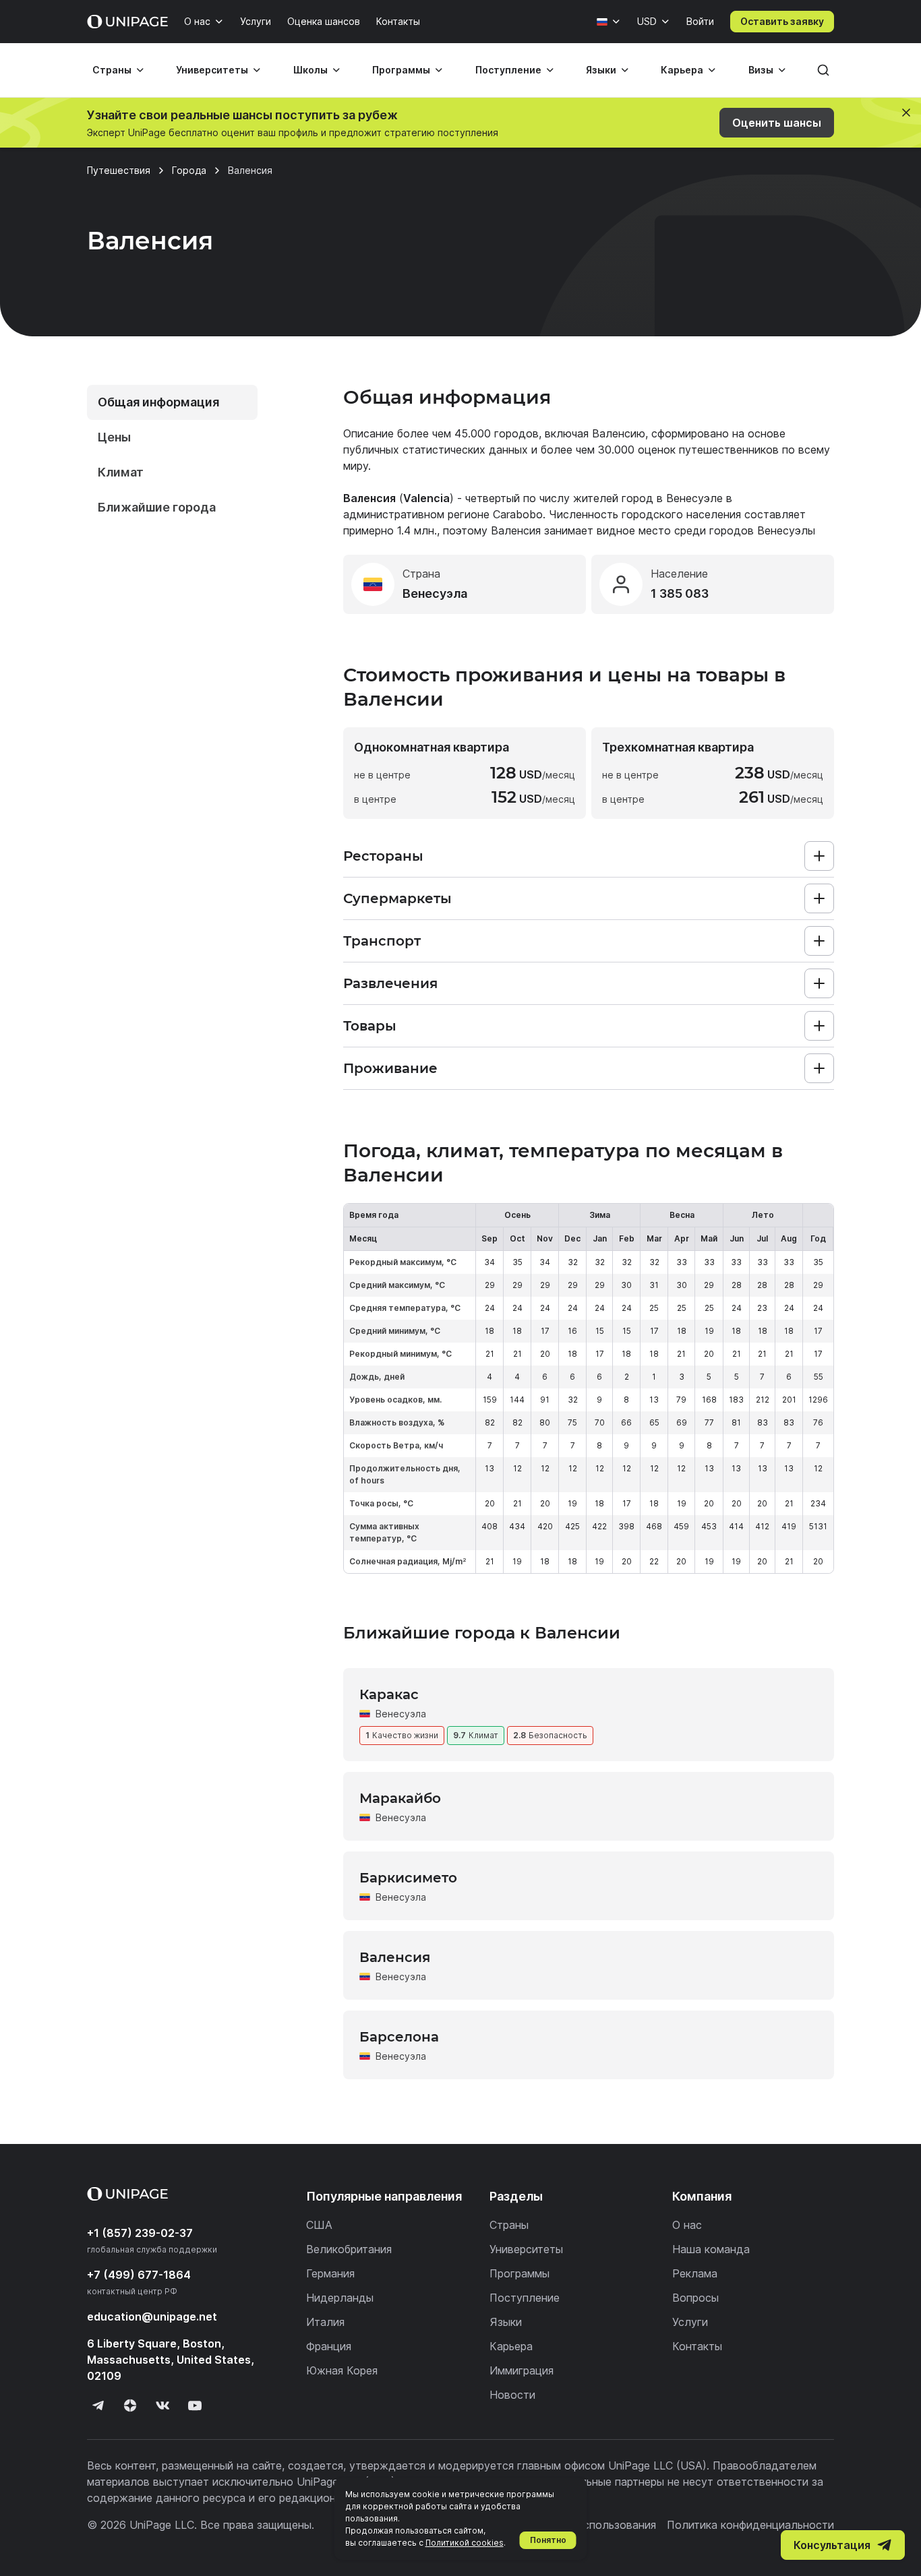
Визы (761, 70)
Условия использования (593, 2525)
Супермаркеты (397, 898)
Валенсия (395, 1957)
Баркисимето (408, 1878)
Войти (700, 21)
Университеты (212, 70)
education (152, 2317)
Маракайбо (400, 1798)
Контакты (398, 21)
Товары (370, 1026)
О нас (197, 21)
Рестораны (383, 856)
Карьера (682, 70)
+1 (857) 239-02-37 (140, 2233)
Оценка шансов (324, 21)
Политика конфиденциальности (750, 2525)
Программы (401, 70)
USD (647, 21)
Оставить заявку (782, 21)
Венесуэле (694, 498)
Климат (121, 472)
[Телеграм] (98, 2405)
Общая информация (158, 402)
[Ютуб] (195, 2405)
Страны (112, 70)
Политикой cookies (465, 2543)
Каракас (389, 1694)
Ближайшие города (157, 507)
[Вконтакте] (162, 2405)
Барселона (399, 2037)
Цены (114, 437)
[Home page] (127, 22)
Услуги (256, 21)
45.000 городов (497, 433)
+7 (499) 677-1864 (139, 2275)
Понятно (548, 2540)
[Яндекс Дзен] (130, 2405)
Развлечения (390, 983)
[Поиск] (823, 70)
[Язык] (609, 22)
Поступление (508, 70)
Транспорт (382, 941)
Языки (601, 70)
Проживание (390, 1068)
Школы (310, 70)
